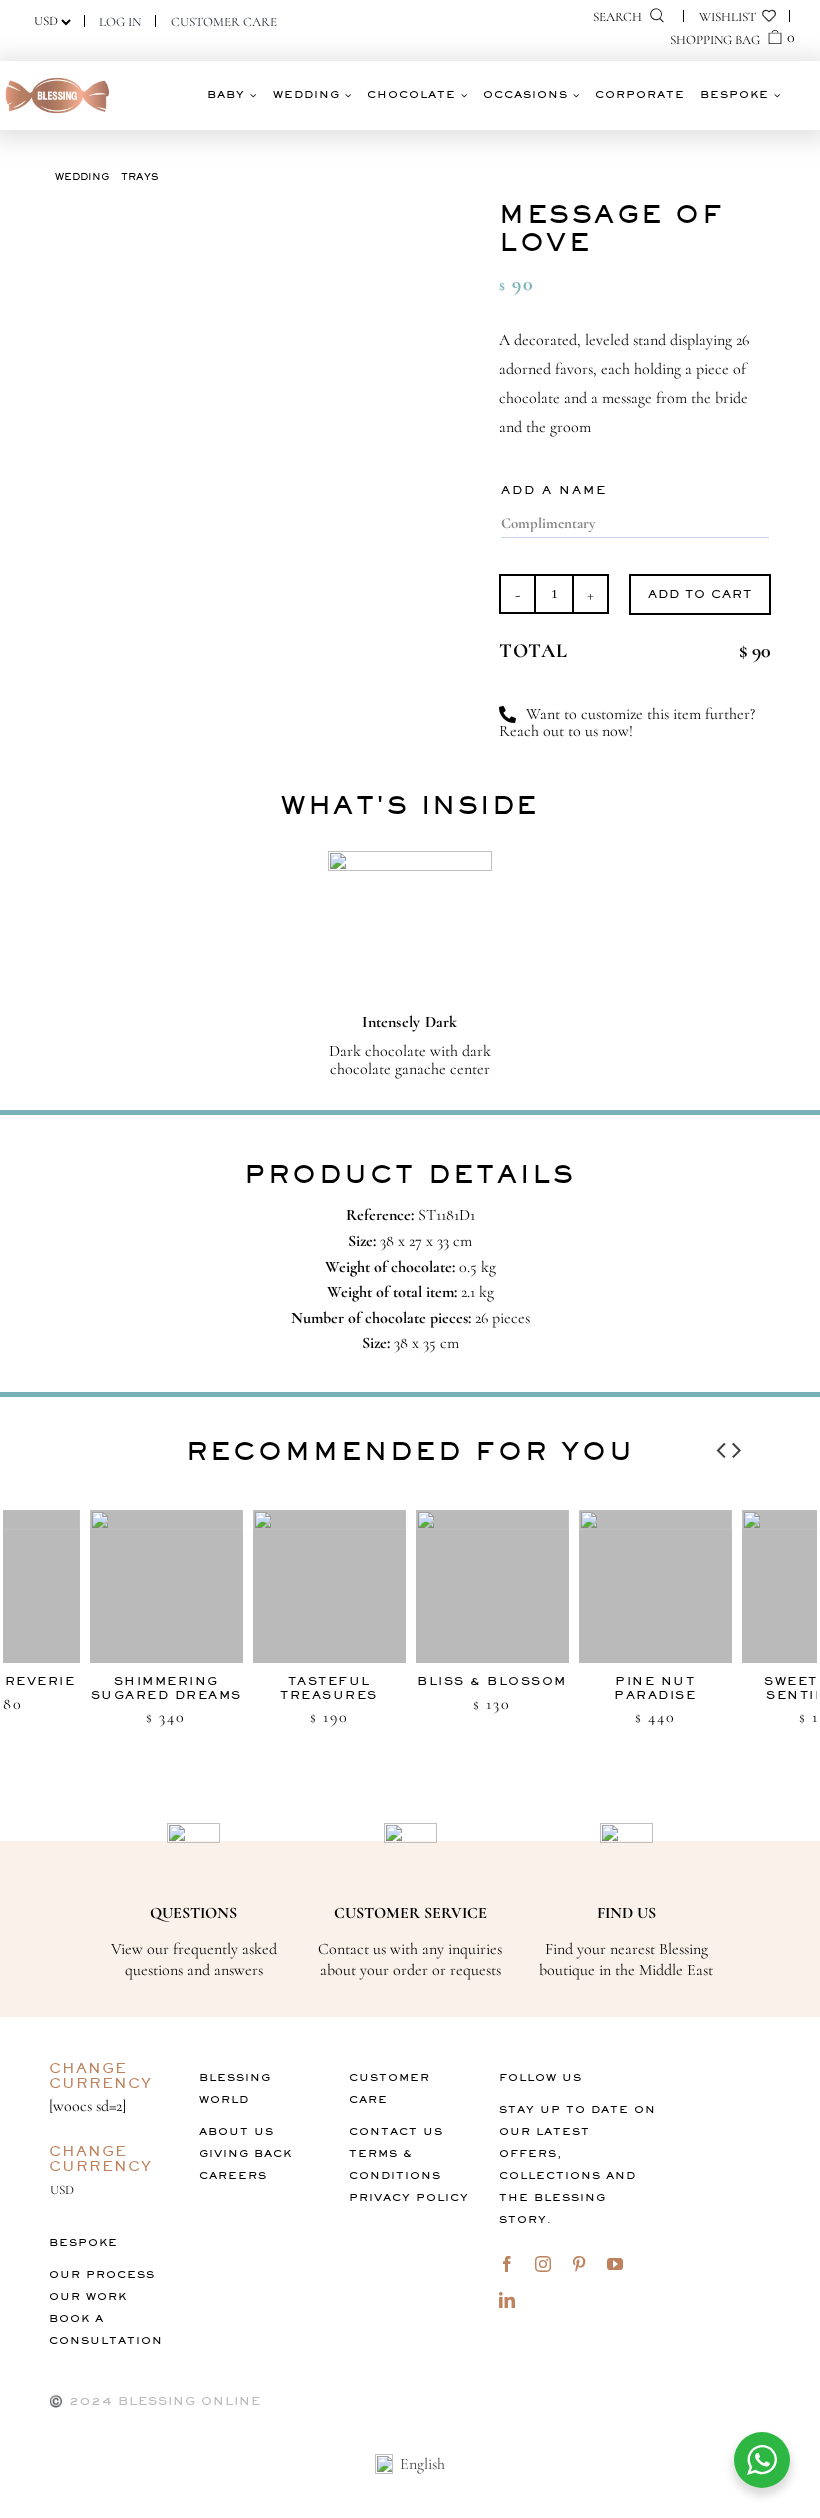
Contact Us (396, 2131)
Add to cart (700, 594)
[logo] (57, 81)
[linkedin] (507, 2300)
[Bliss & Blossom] (447, 1586)
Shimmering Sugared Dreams (121, 1687)
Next (737, 1445)
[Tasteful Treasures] (284, 1586)
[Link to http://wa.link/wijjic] (507, 714)
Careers (233, 2175)
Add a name (554, 490)
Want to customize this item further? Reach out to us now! (627, 723)
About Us (236, 2131)
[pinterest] (579, 2264)
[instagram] (543, 2264)
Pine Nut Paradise (611, 1687)
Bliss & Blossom (448, 1681)
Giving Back (245, 2153)
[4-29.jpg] (260, 443)
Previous (721, 1445)
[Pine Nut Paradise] (610, 1586)
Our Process (102, 2274)
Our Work (88, 2296)
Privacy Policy (409, 2197)
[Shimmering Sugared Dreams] (121, 1586)
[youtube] (615, 2264)
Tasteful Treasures (285, 1687)
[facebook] (507, 2264)
